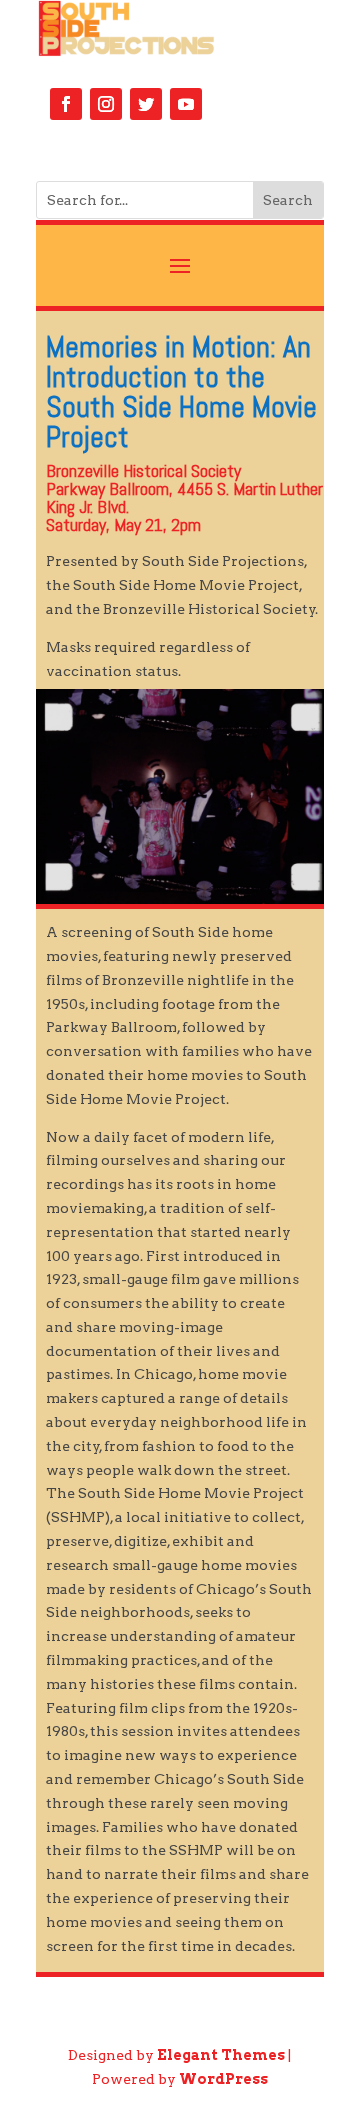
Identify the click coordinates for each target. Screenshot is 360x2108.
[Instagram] (106, 104)
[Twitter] (146, 104)
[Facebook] (66, 104)
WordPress (223, 2079)
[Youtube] (186, 104)
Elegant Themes (221, 2055)
